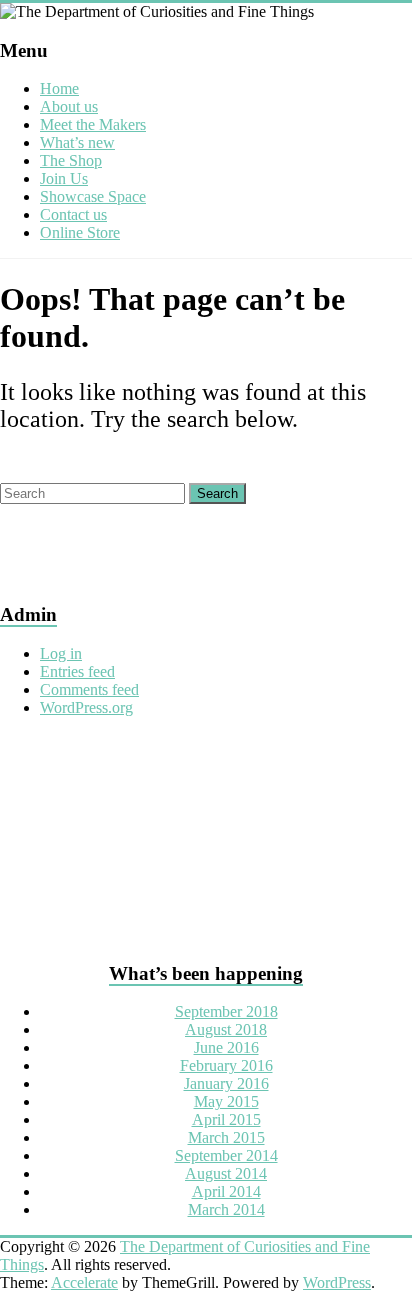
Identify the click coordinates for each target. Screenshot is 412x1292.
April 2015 (226, 1119)
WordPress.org (86, 707)
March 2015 (226, 1137)
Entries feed (77, 671)
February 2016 (226, 1065)
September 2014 (226, 1155)
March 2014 (226, 1209)
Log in (61, 653)
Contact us (73, 214)
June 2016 (226, 1047)
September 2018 (226, 1011)
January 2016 (226, 1083)
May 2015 (226, 1101)
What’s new (77, 142)
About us (69, 106)
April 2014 (226, 1191)
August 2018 (226, 1029)
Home (59, 88)
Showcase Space (93, 196)
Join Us (64, 178)
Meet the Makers (93, 124)
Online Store (80, 232)
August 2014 (226, 1173)
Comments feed (89, 689)
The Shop (71, 160)
